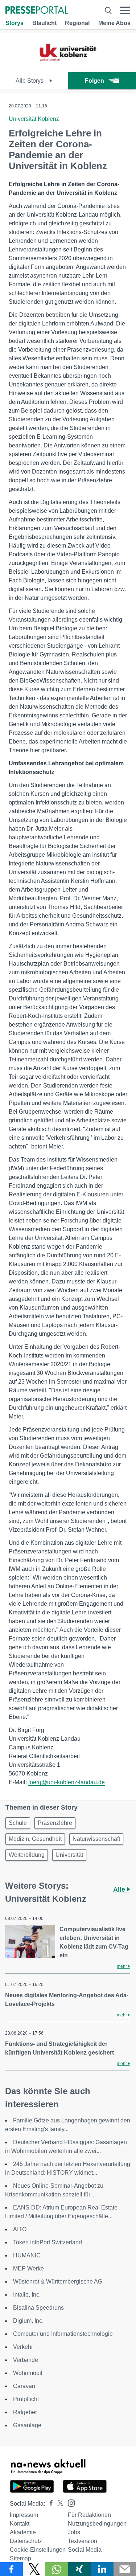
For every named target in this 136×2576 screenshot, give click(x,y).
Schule (18, 1823)
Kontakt (20, 2524)
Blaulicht (44, 23)
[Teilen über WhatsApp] (57, 2569)
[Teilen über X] (34, 2569)
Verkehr (23, 2347)
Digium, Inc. (28, 2321)
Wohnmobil (28, 2373)
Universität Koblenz (34, 119)
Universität (69, 1855)
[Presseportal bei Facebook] (49, 2504)
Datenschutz (26, 2541)
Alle (120, 1889)
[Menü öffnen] (125, 11)
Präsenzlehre (55, 1823)
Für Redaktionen (89, 2515)
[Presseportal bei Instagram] (69, 2503)
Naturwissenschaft (96, 1839)
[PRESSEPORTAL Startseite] (37, 11)
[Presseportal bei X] (58, 2504)
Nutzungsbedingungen (97, 2524)
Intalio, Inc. (27, 2295)
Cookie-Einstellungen (38, 2550)
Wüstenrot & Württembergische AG (58, 2282)
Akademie (23, 2532)
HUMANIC (27, 2255)
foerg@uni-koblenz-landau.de (67, 1782)
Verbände (26, 2360)
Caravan (24, 2386)
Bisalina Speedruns (38, 2308)
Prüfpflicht (26, 2399)
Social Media (85, 2550)
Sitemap (20, 2558)
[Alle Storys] (68, 65)
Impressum (24, 2515)
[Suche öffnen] (108, 11)
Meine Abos (114, 23)
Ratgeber (25, 2412)
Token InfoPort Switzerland (48, 2242)
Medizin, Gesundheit (35, 1839)
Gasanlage (27, 2425)
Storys (15, 23)
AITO (20, 2229)
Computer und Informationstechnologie (63, 2334)
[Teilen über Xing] (80, 2569)
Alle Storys (30, 81)
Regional (77, 23)
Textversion (83, 2541)
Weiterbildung (27, 1855)
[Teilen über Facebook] (11, 2569)
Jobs (74, 2532)
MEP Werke (28, 2268)
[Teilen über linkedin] (102, 2569)
